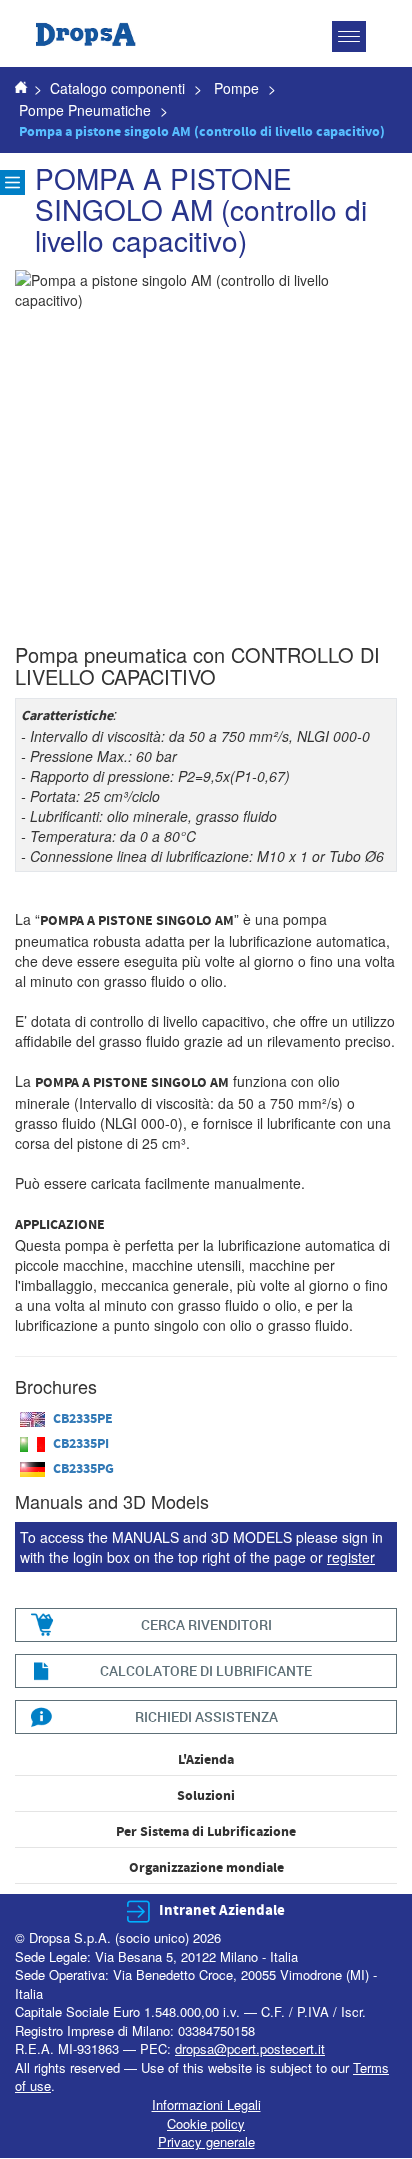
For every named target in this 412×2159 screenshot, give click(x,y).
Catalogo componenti (117, 88)
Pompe (236, 88)
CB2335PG (83, 1469)
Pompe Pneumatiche (85, 110)
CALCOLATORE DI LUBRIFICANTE (206, 1670)
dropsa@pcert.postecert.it (250, 2048)
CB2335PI (81, 1444)
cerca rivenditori (206, 1624)
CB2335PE (83, 1419)
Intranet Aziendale (222, 1910)
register (351, 1557)
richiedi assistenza (206, 1716)
